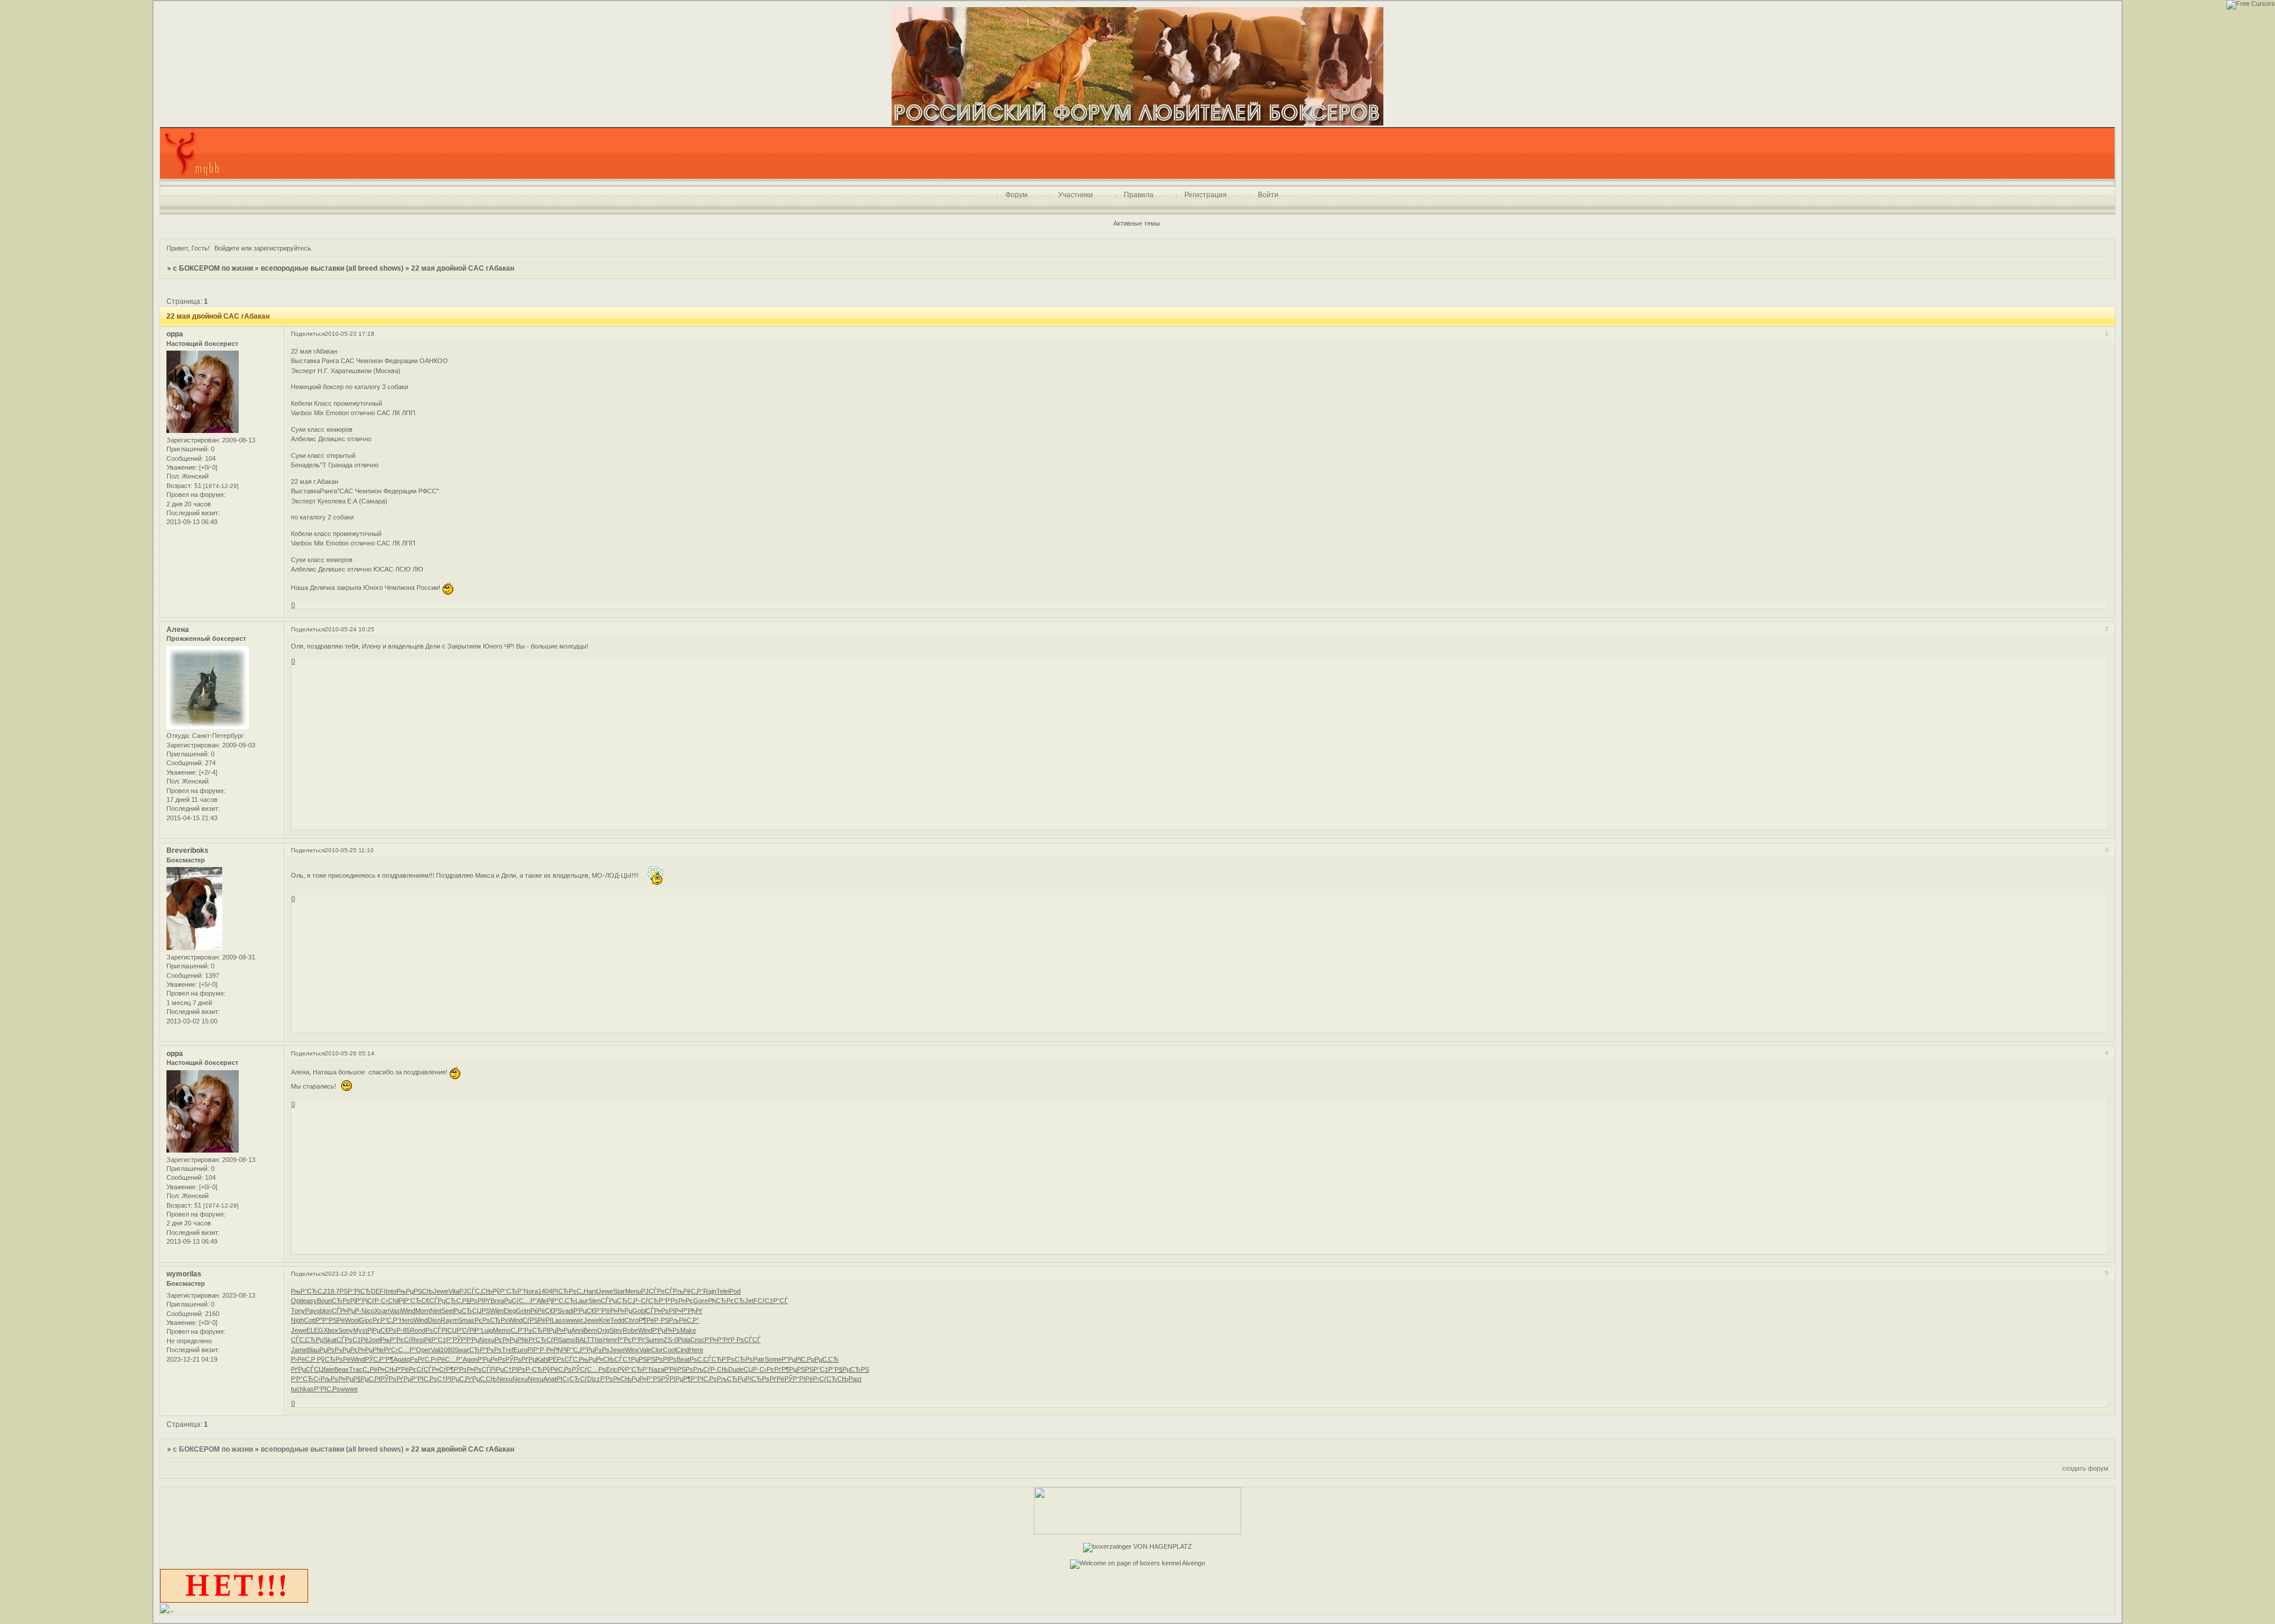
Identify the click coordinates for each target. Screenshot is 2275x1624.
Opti (297, 1301)
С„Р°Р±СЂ (527, 1330)
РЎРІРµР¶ (676, 1379)
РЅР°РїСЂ (355, 1291)
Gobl (639, 1311)
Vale (645, 1350)
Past (855, 1379)
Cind (682, 1350)
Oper (423, 1350)
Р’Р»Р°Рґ (717, 1340)
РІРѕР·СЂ (527, 1369)
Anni (577, 1330)
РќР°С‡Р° (438, 1340)
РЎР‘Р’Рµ (466, 1340)
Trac (356, 1369)
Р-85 (403, 1330)
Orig (603, 1330)
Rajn (710, 1291)
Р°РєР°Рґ (631, 1340)
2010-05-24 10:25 (350, 629)
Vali (435, 1350)
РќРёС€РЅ (546, 1311)
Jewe (441, 1291)
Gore (701, 1301)
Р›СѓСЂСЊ (831, 1379)
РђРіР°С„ (567, 1350)
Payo (313, 1311)
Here (696, 1350)
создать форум (2085, 1468)
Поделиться (308, 334)
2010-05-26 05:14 (350, 1053)
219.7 (331, 1291)
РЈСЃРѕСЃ (657, 1291)
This (597, 1340)
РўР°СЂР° (508, 1291)
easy (310, 1301)
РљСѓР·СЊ (711, 1369)
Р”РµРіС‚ (794, 1359)
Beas (342, 1369)
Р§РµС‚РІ (367, 1379)
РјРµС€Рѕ (382, 1330)
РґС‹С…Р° (400, 1350)
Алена (178, 630)
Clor (657, 1350)
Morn (423, 1311)
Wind (408, 1311)
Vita (454, 1291)
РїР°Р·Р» (540, 1350)
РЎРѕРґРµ (521, 1359)
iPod (734, 1291)
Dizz (594, 1379)
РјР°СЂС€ (414, 1301)
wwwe (349, 1389)
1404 (545, 1291)
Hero (406, 1320)
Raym (449, 1320)
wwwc (575, 1320)
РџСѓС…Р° (520, 1301)
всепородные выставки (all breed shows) (332, 268)
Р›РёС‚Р (304, 1359)
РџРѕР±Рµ (335, 1350)
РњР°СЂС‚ (307, 1291)
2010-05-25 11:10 (349, 850)
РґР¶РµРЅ (790, 1369)
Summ (654, 1340)
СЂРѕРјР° (347, 1301)
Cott (310, 1320)
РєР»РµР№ (512, 1340)
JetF (751, 1301)
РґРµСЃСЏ (307, 1369)
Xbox (331, 1330)
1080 (447, 1350)
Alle (542, 1301)
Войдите (227, 248)
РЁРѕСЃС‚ (564, 1359)
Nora (531, 1291)
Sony (346, 1330)
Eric (612, 1369)
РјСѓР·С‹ (375, 1301)
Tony (298, 1311)
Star (619, 1291)
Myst (360, 1330)
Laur (582, 1301)
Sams (567, 1340)
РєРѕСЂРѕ (491, 1320)
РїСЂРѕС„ (568, 1291)
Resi (418, 1340)
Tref (508, 1350)
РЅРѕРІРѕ (662, 1359)
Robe (630, 1330)
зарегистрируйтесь (282, 248)
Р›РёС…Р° (447, 1359)
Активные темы (1137, 223)
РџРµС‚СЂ (823, 1359)
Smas (466, 1320)
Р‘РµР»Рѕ (666, 1330)
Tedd (617, 1320)
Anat (550, 1379)
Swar (462, 1350)
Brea (497, 1301)
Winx (632, 1350)
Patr (759, 1359)
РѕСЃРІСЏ (441, 1330)
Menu (633, 1291)
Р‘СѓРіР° (469, 1330)
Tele (722, 1291)
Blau (313, 1350)
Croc (697, 1340)
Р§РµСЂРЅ (852, 1369)
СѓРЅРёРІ (537, 1320)
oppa (175, 334)
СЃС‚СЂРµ (307, 1340)
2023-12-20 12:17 (350, 1274)
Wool (352, 1320)
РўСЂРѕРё (334, 1359)
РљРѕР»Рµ (337, 1379)
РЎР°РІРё (799, 1379)
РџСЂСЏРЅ (472, 1311)
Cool (669, 1350)
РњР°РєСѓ (396, 1340)
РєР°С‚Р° (386, 1320)
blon (326, 1311)
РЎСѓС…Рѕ (589, 1369)
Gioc (366, 1320)
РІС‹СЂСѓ (572, 1379)
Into (391, 1291)
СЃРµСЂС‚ (446, 1301)
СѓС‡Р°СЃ (773, 1301)
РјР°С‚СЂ (561, 1301)
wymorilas (184, 1274)
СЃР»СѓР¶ (439, 1369)
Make (688, 1330)
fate (329, 1369)
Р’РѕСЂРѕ (737, 1359)
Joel (374, 1340)
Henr (610, 1340)
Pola (684, 1340)
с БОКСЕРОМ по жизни (213, 268)
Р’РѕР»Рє (679, 1301)
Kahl (542, 1359)
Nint (436, 1311)
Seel (448, 1311)
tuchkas (302, 1389)
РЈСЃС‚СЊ (476, 1291)
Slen (595, 1301)
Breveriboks (188, 850)
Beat (683, 1359)
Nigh (297, 1320)
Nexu (487, 1340)
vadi (568, 1311)
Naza (656, 1369)
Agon (470, 1359)
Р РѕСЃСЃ (746, 1340)
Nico (368, 1311)
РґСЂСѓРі (544, 1340)
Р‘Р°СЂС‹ (306, 1379)
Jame (299, 1350)
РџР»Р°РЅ (646, 1379)
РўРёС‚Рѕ (557, 1369)
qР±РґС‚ (419, 1359)
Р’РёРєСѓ (410, 1369)
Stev (616, 1330)
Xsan (382, 1311)
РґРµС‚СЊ (481, 1379)
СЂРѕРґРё (768, 1379)
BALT (583, 1340)
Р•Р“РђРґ (689, 1311)
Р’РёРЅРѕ (679, 1369)
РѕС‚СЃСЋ (706, 1359)
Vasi (395, 1311)
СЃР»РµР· (347, 1311)
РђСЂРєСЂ (726, 1301)
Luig (487, 1330)
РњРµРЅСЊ (415, 1291)
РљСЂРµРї (734, 1379)
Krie (605, 1320)
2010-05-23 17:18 (350, 334)
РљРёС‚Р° (688, 1291)
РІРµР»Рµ (557, 1330)
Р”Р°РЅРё (330, 1320)
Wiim (497, 1311)
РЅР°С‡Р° (820, 1369)
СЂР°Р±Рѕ (486, 1350)
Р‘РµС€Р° (587, 1311)
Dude (736, 1369)
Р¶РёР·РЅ (654, 1320)
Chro (632, 1320)
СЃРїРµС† (497, 1369)
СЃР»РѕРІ (660, 1311)
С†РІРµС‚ (451, 1379)
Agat (400, 1359)
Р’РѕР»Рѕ (468, 1369)
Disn (434, 1320)
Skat (330, 1340)
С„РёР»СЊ (379, 1369)
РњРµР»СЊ (597, 1359)
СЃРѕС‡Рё (353, 1340)
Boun (324, 1301)
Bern (590, 1330)
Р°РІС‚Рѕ (424, 1379)
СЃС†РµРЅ (631, 1359)
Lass (559, 1320)
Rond (418, 1330)
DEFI (378, 1291)
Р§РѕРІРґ (476, 1301)
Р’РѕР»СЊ (616, 1379)
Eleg (510, 1311)
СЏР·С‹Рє (759, 1369)
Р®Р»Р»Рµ (617, 1311)
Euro (520, 1350)
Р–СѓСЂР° (649, 1301)
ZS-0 (671, 1340)
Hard (591, 1291)
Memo (502, 1330)
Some (773, 1359)
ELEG (315, 1330)
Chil (393, 1301)
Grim (523, 1311)
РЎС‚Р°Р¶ (379, 1359)
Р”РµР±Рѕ (595, 1350)
